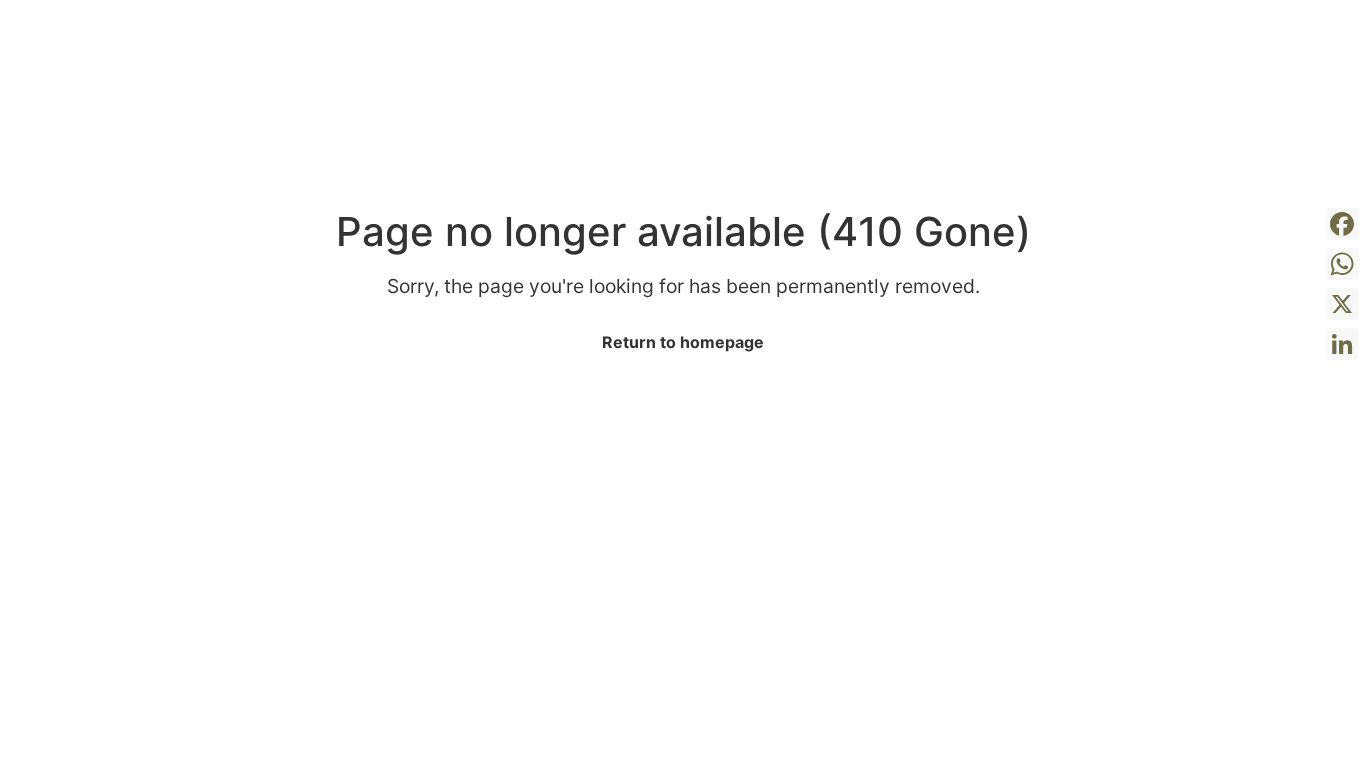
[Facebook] (1342, 224)
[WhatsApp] (1342, 264)
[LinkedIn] (1342, 344)
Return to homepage (683, 342)
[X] (1342, 304)
